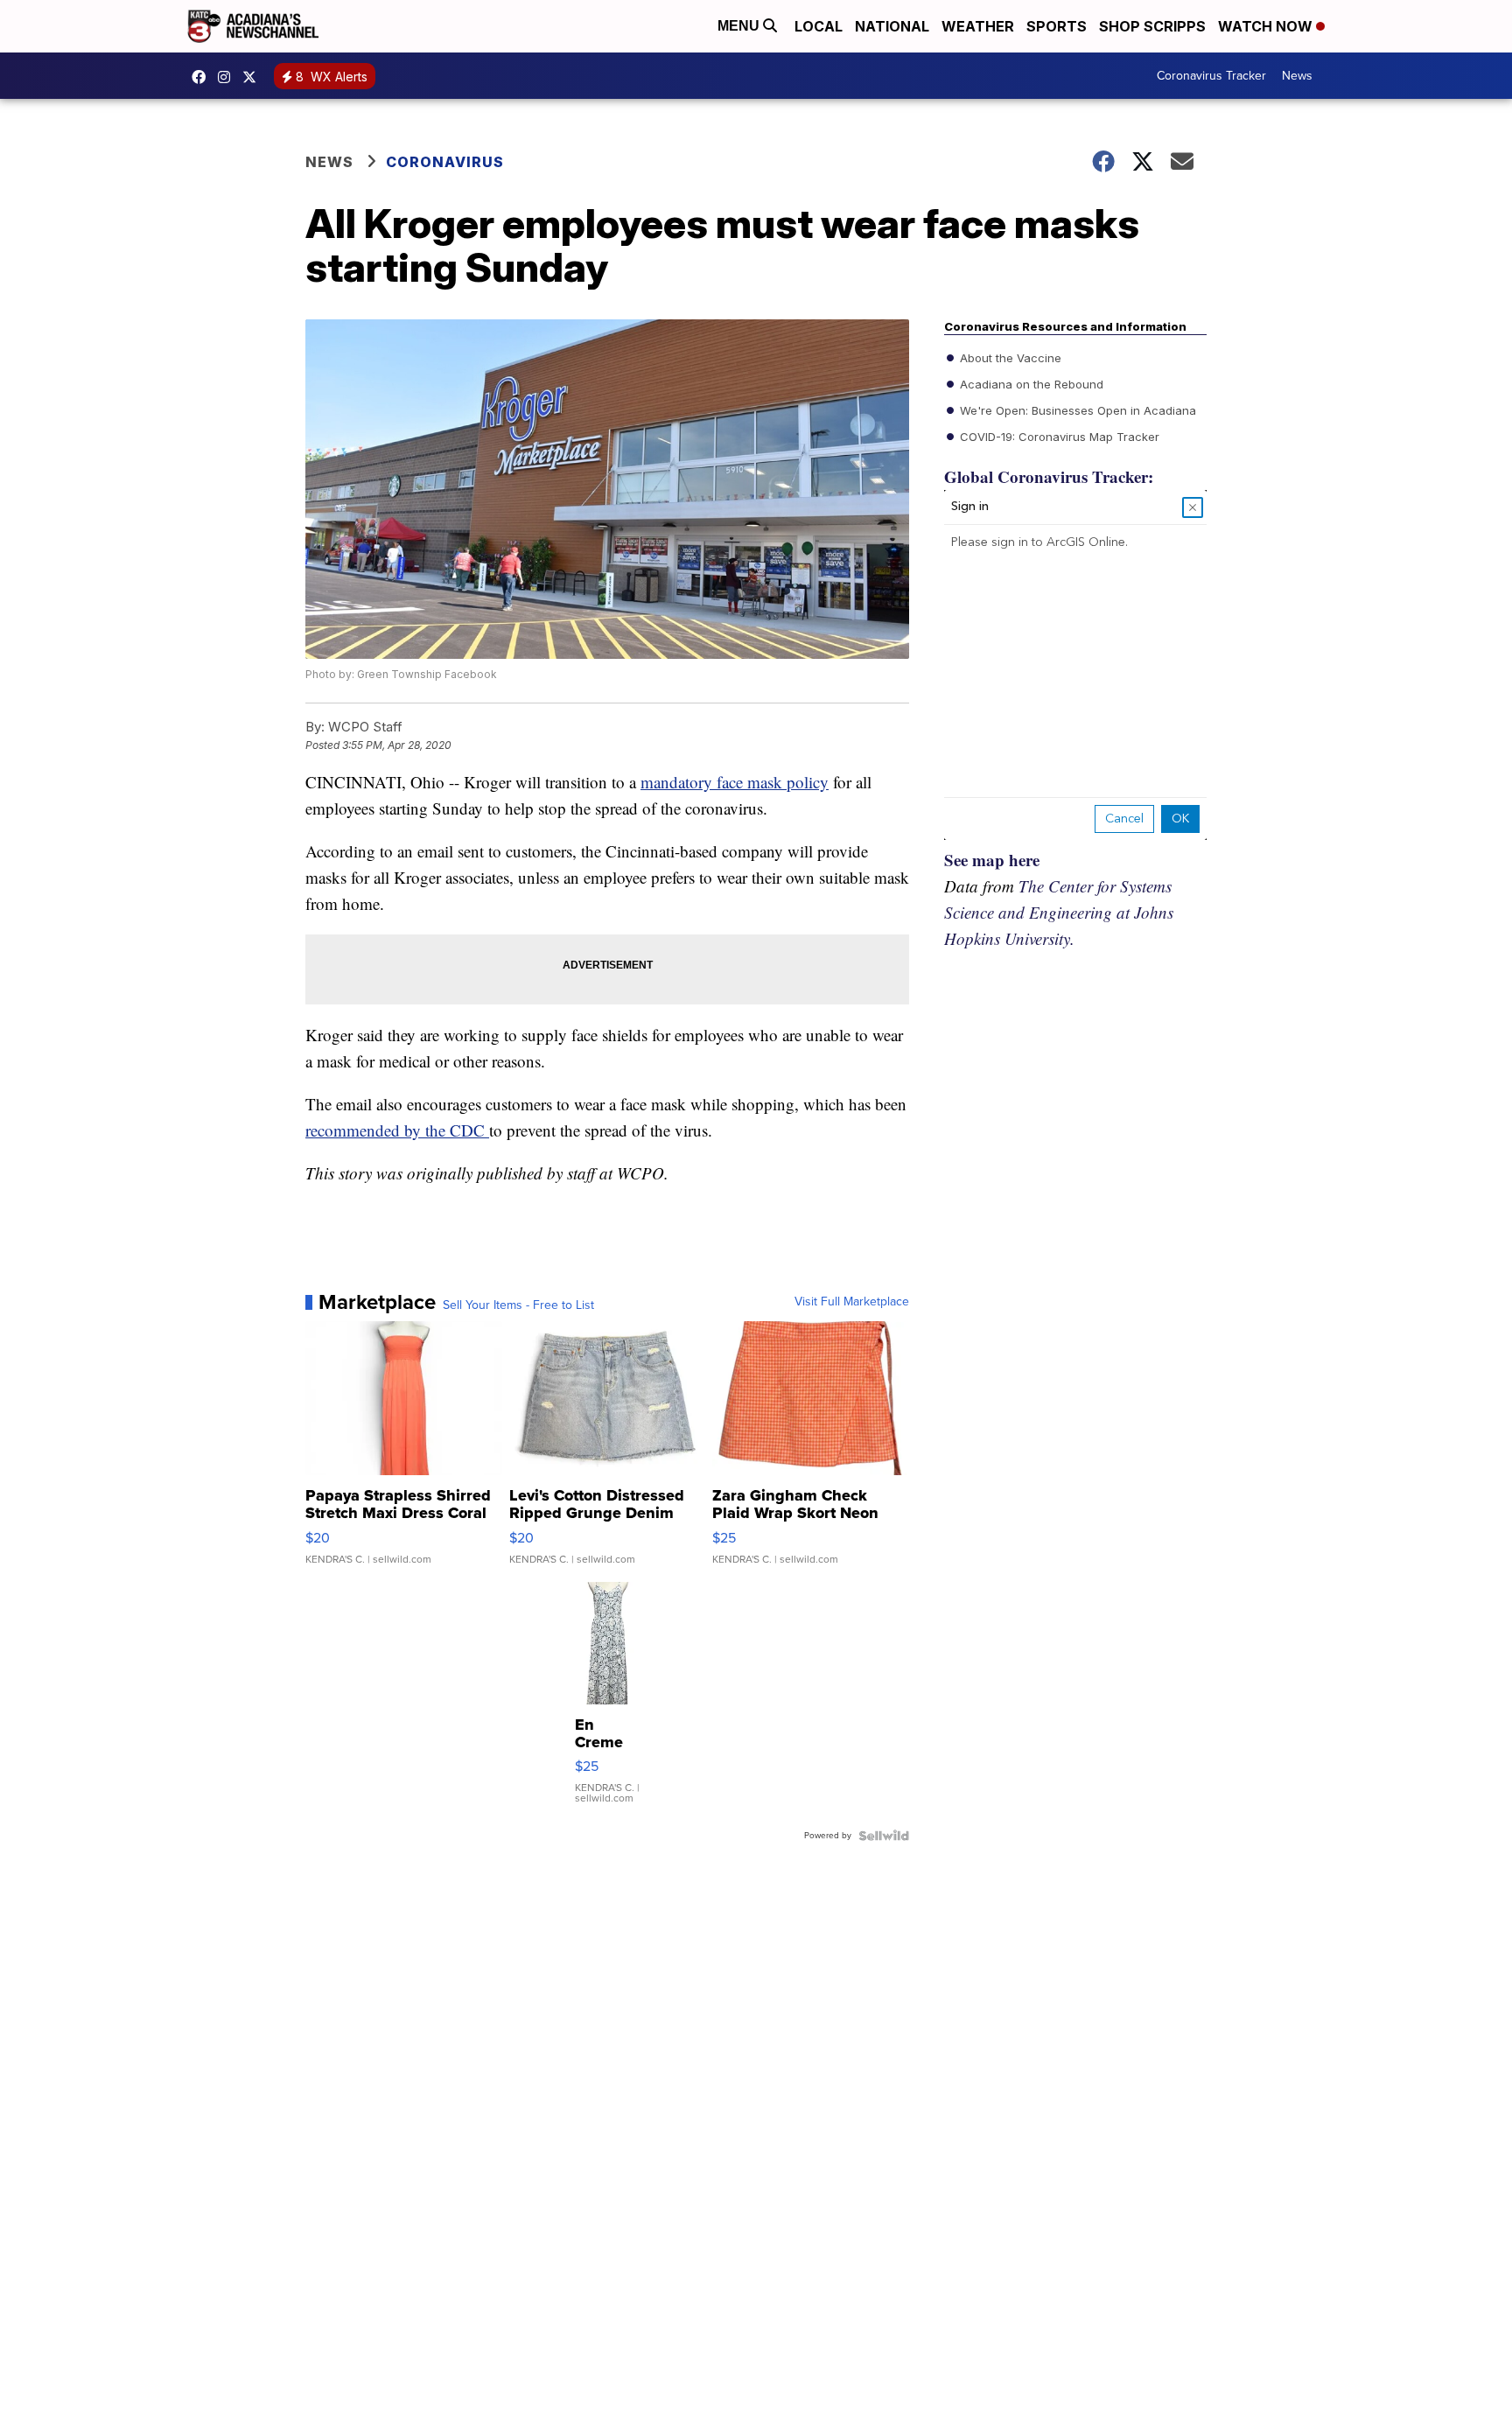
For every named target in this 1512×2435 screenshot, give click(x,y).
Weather (978, 26)
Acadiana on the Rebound (1030, 384)
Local (819, 26)
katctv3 (203, 77)
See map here (992, 860)
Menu (740, 26)
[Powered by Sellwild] (884, 1836)
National (892, 26)
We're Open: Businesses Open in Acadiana (1076, 410)
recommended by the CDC (397, 1130)
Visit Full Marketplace (852, 1302)
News (1297, 76)
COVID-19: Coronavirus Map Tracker (1058, 437)
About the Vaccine (1009, 358)
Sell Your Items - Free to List (518, 1305)
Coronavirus (445, 162)
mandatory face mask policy (735, 782)
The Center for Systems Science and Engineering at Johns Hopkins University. (1059, 912)
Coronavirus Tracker (1211, 76)
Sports (1057, 26)
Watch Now (1267, 26)
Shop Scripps (1152, 26)
